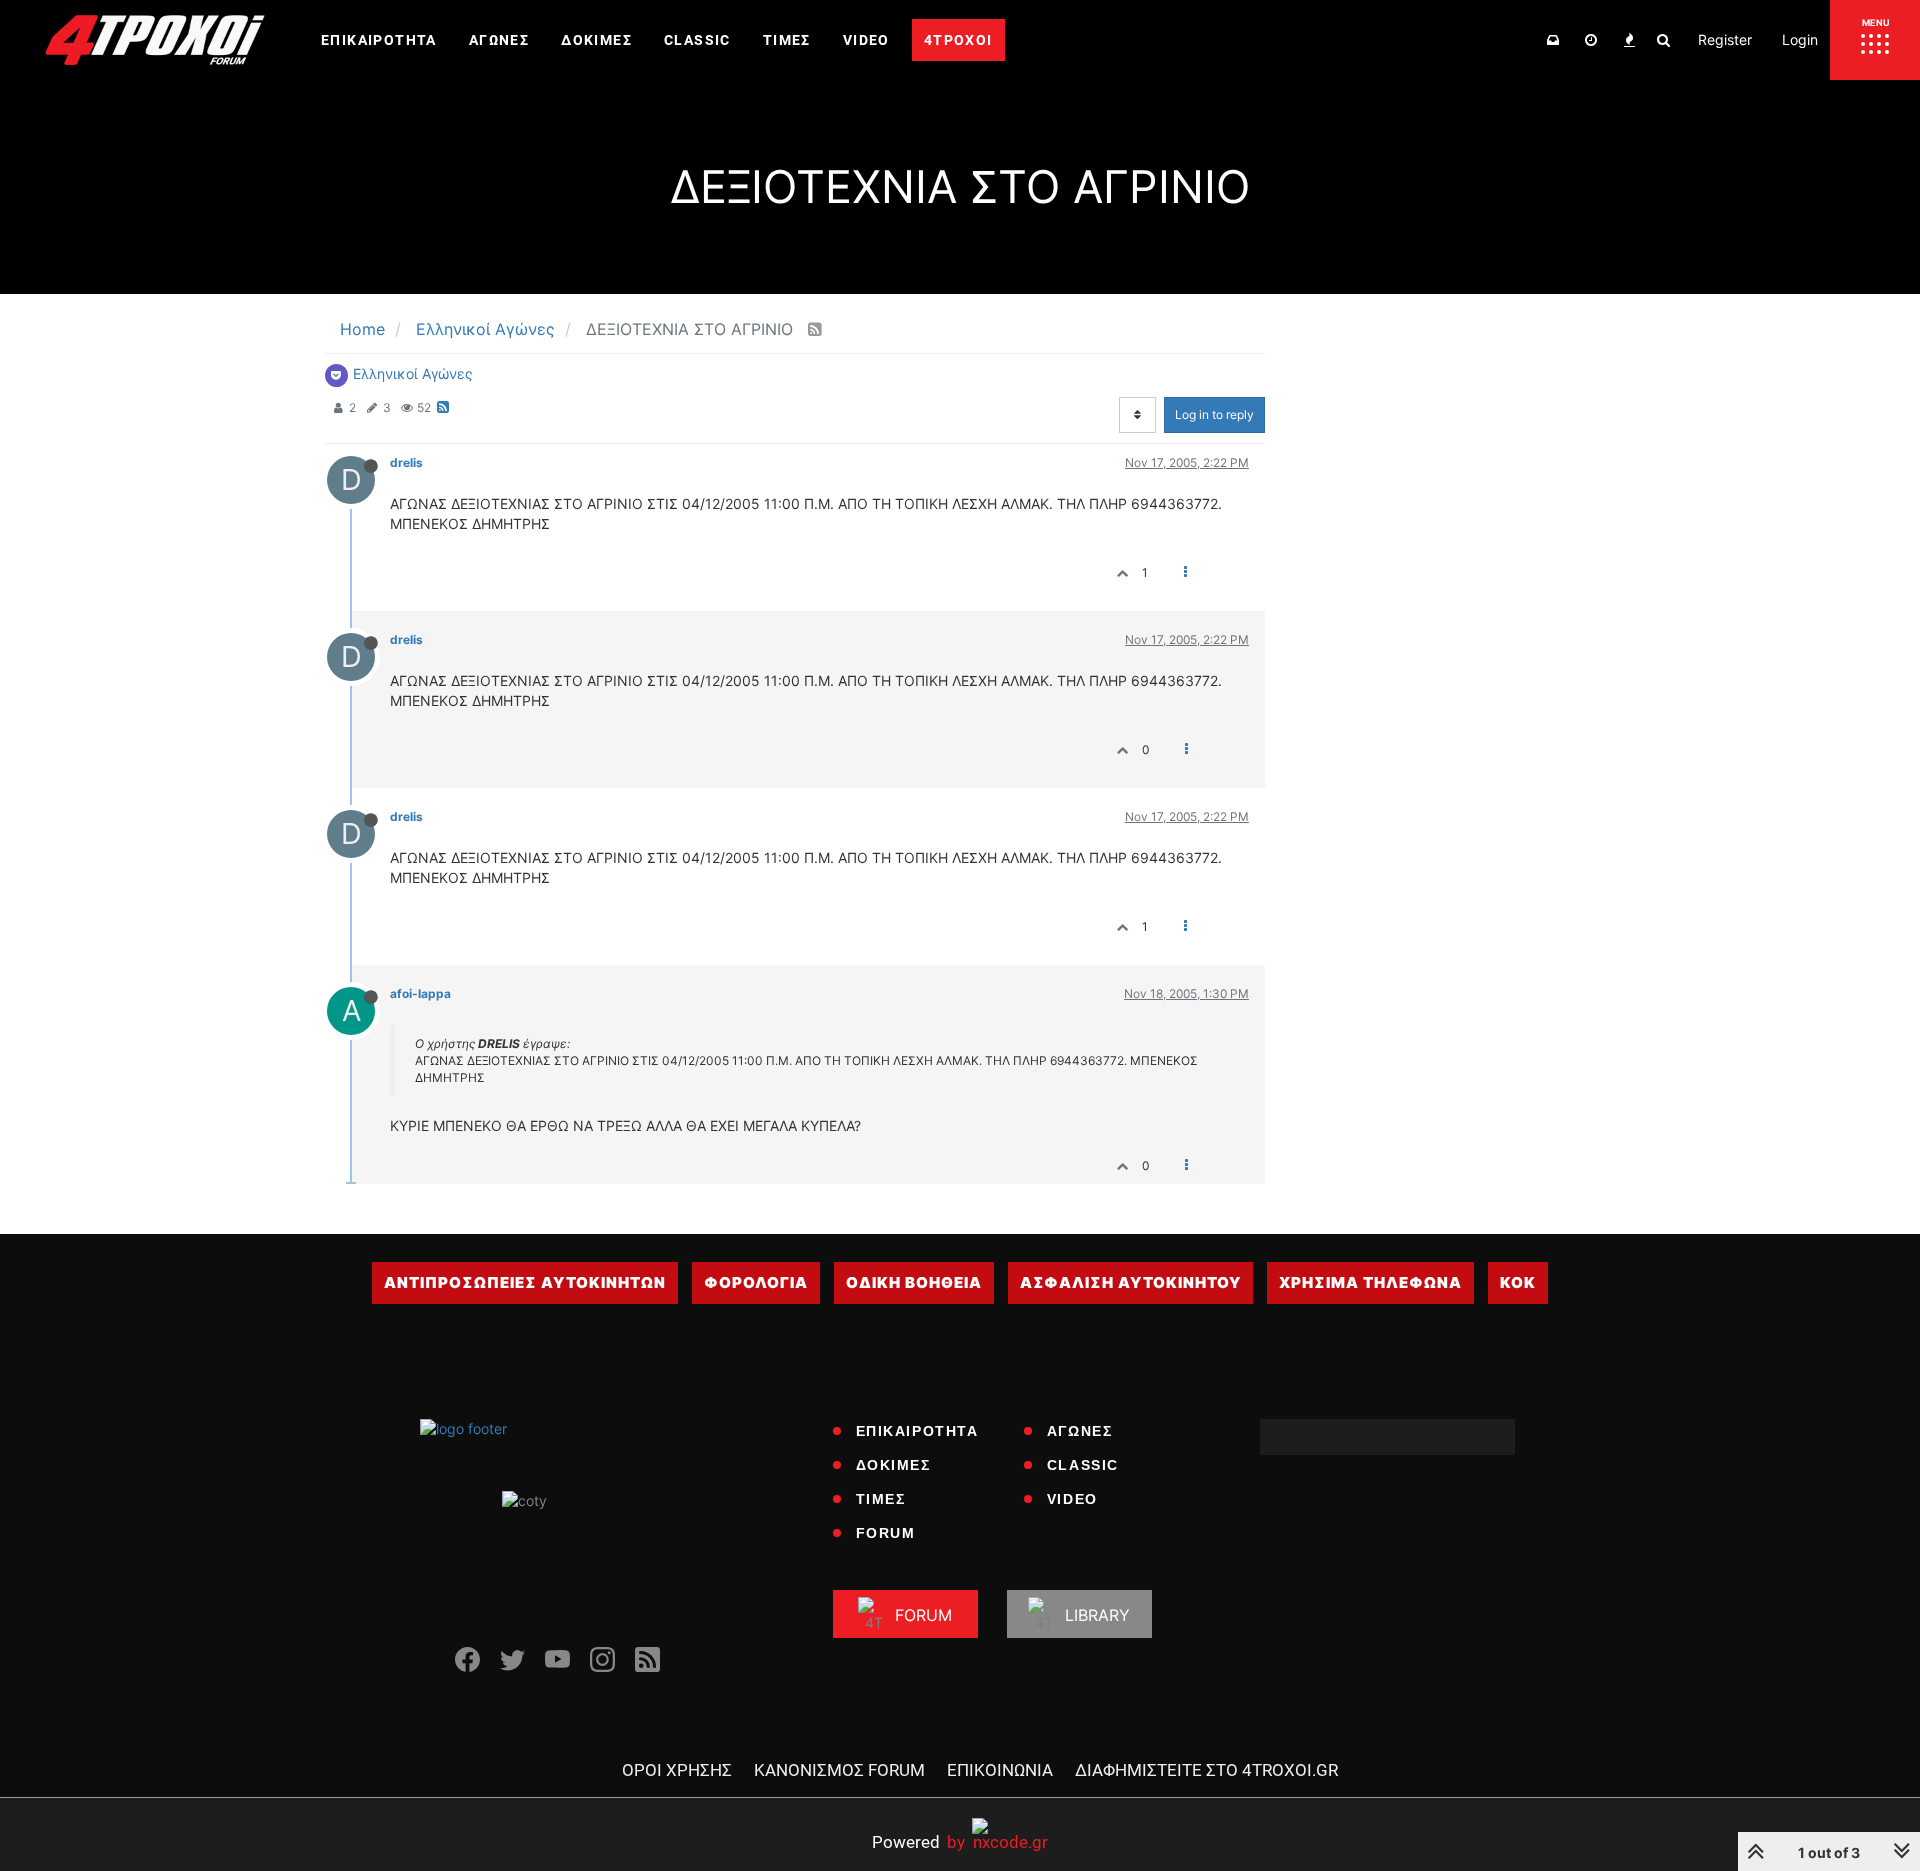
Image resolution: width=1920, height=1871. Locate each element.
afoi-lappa (420, 993)
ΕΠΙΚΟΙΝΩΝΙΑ (1000, 1770)
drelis (406, 462)
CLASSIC (1083, 1465)
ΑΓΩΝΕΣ (1080, 1431)
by (918, 1841)
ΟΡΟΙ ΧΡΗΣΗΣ (677, 1770)
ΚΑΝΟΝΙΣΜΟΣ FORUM (839, 1770)
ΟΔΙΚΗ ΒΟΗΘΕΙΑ (914, 1282)
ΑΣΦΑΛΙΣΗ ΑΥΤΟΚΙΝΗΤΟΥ (1130, 1282)
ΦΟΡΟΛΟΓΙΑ (756, 1282)
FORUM (886, 1533)
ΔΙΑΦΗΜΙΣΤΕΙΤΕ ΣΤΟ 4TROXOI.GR (1206, 1770)
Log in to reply (1214, 414)
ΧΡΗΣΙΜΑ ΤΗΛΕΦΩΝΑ (1370, 1282)
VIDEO (1072, 1499)
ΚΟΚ (1518, 1282)
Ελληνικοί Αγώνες (413, 373)
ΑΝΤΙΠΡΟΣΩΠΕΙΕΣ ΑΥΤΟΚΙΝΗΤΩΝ (525, 1282)
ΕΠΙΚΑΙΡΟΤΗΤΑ (917, 1431)
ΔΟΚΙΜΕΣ (893, 1465)
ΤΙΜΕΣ (881, 1499)
